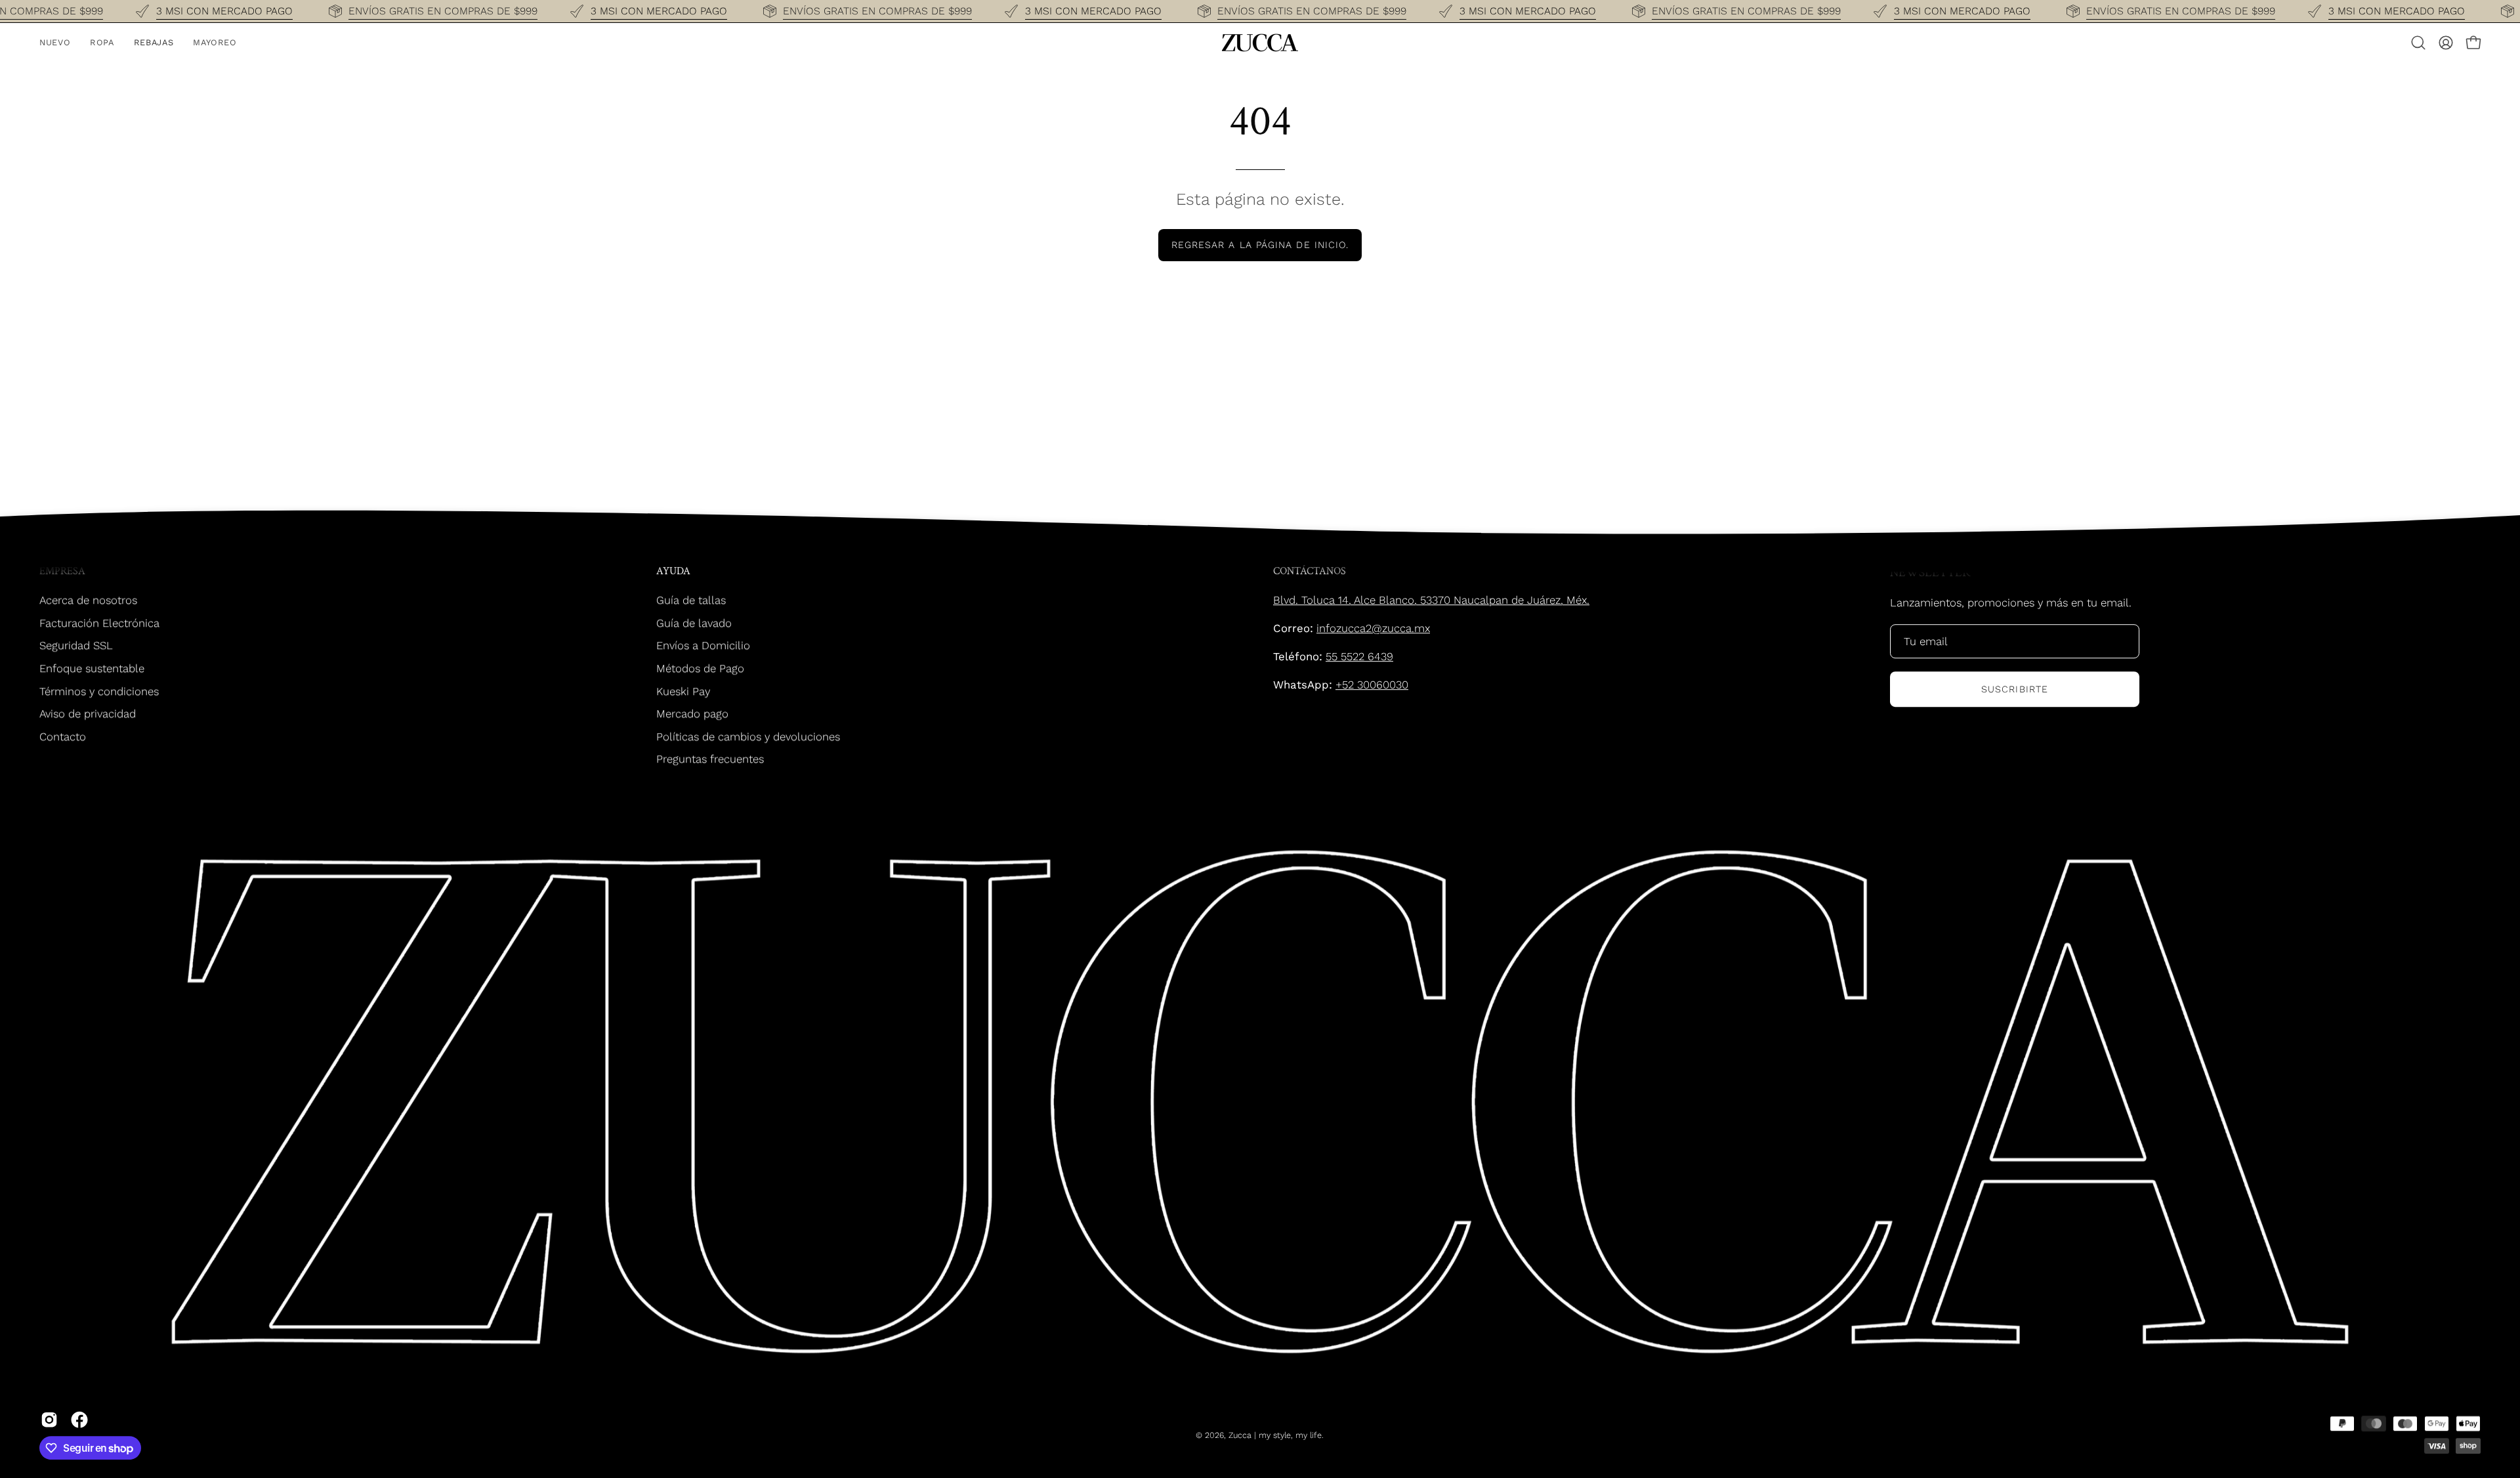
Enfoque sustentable (92, 668)
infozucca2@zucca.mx (1373, 628)
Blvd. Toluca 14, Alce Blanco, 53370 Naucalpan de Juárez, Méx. (1431, 600)
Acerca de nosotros (88, 600)
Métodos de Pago (700, 668)
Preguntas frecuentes (710, 759)
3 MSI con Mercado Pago (224, 11)
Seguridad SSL (76, 645)
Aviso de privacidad (88, 713)
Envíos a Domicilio (703, 645)
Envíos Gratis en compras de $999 (443, 11)
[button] (2418, 43)
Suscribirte (2015, 689)
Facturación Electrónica (99, 623)
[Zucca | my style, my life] (1260, 43)
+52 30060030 (1372, 685)
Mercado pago (692, 713)
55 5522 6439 (1359, 656)
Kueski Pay (683, 690)
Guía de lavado (694, 623)
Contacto (63, 736)
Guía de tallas (691, 600)
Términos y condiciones (99, 690)
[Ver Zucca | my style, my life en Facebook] (79, 1420)
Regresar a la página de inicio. (1260, 245)
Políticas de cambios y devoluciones (748, 736)
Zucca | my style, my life (1275, 1435)
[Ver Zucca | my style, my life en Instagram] (49, 1420)
